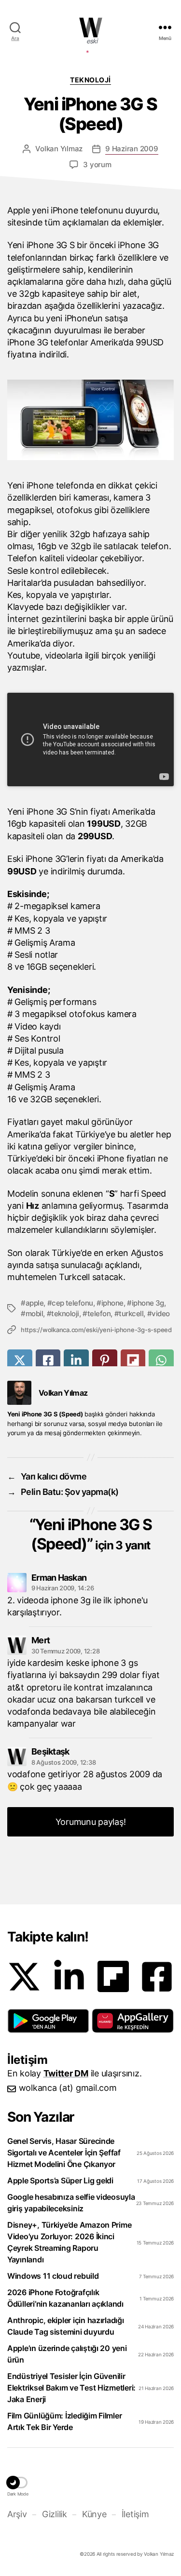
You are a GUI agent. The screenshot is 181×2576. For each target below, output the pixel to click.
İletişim (135, 2514)
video (161, 1314)
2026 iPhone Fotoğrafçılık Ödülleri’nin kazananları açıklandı (65, 2298)
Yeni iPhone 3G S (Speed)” (91, 1534)
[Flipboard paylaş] (133, 1360)
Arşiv (17, 2514)
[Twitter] (24, 1977)
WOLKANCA (91, 27)
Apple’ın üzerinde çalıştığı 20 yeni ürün (67, 2354)
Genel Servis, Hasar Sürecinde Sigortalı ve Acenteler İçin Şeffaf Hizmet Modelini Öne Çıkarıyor (64, 2153)
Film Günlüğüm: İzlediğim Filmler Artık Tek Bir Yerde (64, 2421)
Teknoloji (90, 80)
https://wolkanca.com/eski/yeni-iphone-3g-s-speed (96, 1330)
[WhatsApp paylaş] (161, 1360)
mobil (34, 1314)
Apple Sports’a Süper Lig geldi (60, 2180)
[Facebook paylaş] (48, 1360)
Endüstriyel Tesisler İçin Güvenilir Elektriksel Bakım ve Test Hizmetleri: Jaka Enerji (71, 2388)
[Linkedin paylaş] (76, 1360)
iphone (112, 1303)
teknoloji (65, 1314)
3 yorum (97, 165)
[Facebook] (157, 1977)
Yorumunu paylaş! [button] (91, 1822)
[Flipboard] (113, 1976)
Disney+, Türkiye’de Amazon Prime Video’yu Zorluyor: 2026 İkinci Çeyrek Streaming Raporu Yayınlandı (69, 2242)
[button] (48, 2021)
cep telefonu (72, 1303)
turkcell (131, 1314)
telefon (99, 1314)
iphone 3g (148, 1303)
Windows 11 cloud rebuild (53, 2276)
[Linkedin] (69, 1977)
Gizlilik (54, 2514)
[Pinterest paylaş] (105, 1360)
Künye (94, 2514)
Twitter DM (66, 2073)
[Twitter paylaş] (20, 1360)
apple (35, 1303)
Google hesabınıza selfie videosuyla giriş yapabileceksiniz (71, 2203)
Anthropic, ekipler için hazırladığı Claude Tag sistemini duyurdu (66, 2326)
